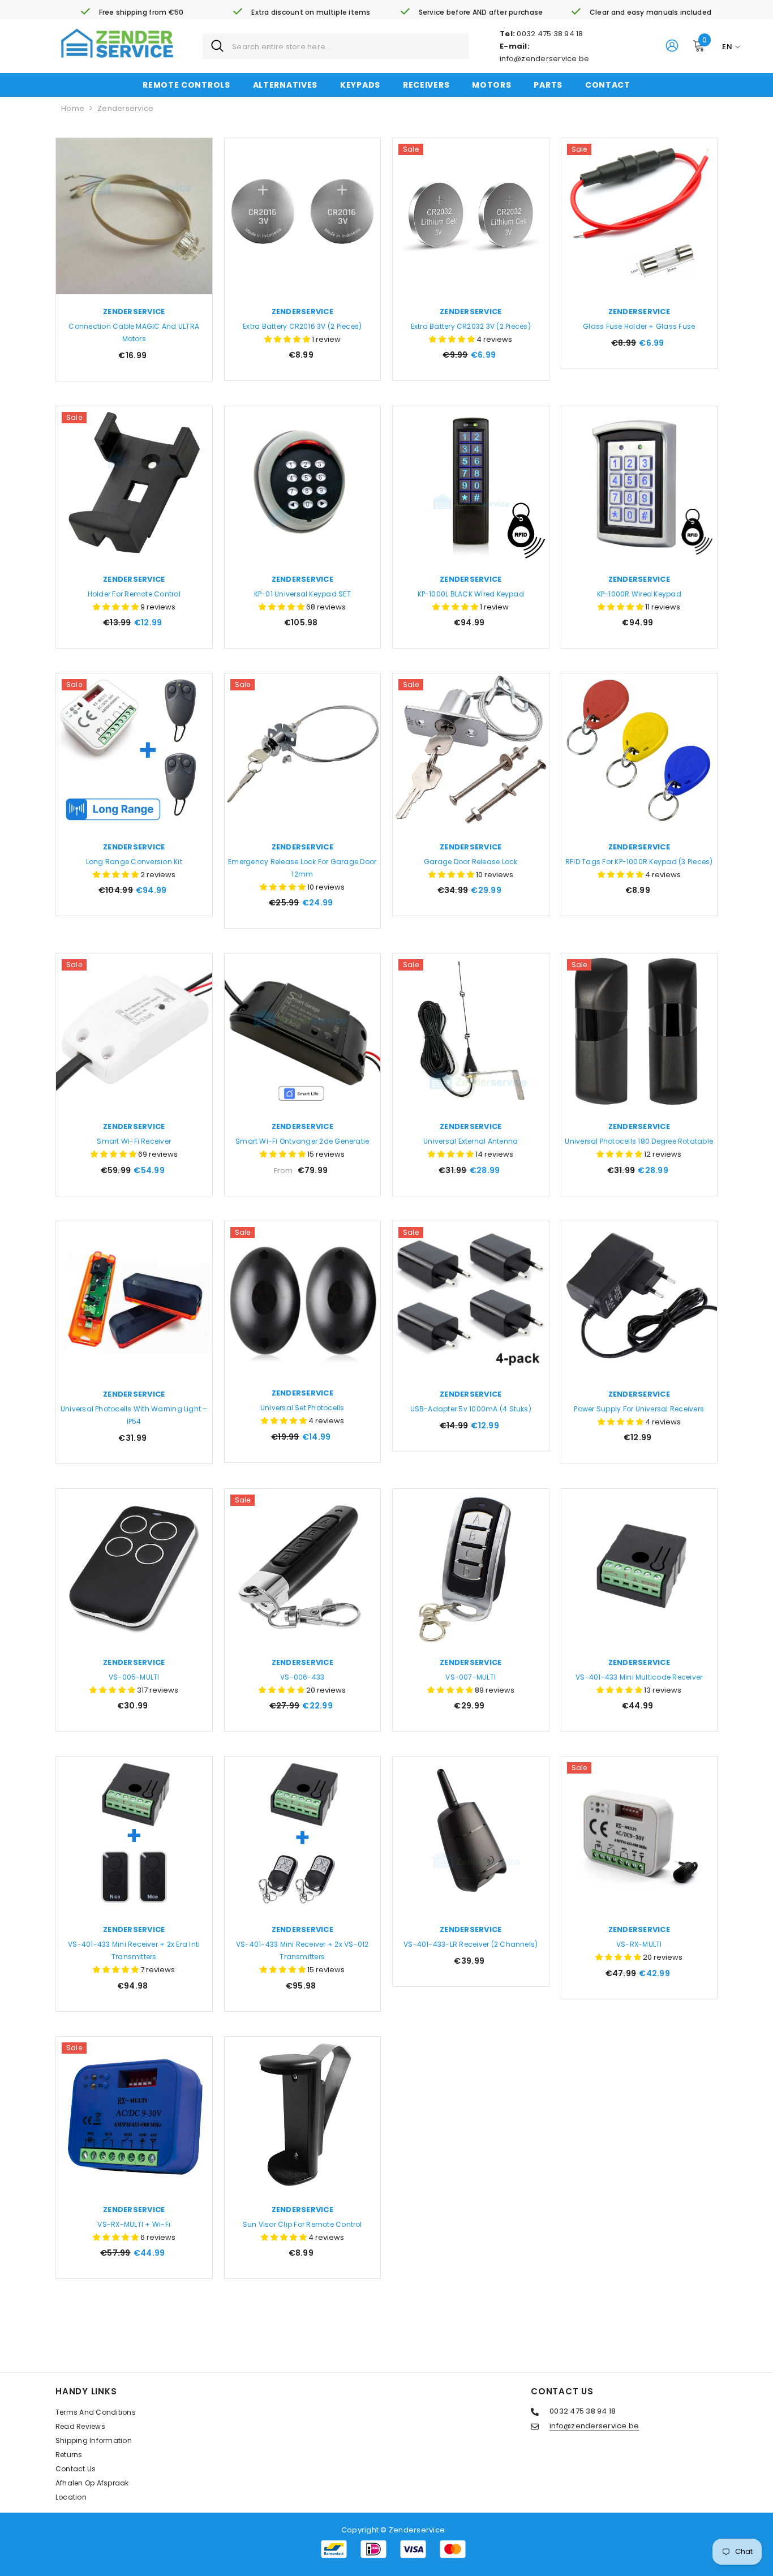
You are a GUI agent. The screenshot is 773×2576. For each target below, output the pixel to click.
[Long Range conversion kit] (134, 752)
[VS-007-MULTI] (471, 1567)
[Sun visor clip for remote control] (303, 2115)
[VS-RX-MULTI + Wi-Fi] (134, 2115)
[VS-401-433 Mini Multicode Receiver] (639, 1567)
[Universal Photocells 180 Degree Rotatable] (639, 1032)
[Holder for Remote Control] (134, 484)
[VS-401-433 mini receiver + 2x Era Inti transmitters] (134, 1835)
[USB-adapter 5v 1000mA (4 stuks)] (471, 1299)
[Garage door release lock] (471, 752)
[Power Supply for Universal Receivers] (639, 1299)
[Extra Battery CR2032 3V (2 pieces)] (471, 216)
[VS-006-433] (303, 1567)
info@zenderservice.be (544, 59)
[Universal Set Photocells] (303, 1299)
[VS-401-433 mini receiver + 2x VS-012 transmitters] (303, 1835)
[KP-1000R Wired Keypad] (639, 484)
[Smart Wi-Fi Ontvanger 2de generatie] (303, 1032)
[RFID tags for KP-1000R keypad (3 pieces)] (639, 752)
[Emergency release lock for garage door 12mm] (303, 752)
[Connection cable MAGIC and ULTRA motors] (134, 216)
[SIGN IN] (672, 45)
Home (73, 108)
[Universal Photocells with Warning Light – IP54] (134, 1299)
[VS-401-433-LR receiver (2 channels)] (471, 1835)
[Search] (336, 46)
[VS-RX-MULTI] (639, 1835)
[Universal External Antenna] (471, 1032)
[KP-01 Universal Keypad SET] (303, 484)
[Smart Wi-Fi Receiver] (134, 1032)
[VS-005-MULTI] (134, 1567)
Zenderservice (125, 108)
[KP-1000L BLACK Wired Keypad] (471, 484)
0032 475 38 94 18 (550, 34)
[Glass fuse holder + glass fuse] (639, 216)
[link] (132, 12)
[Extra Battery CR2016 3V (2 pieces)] (303, 216)
